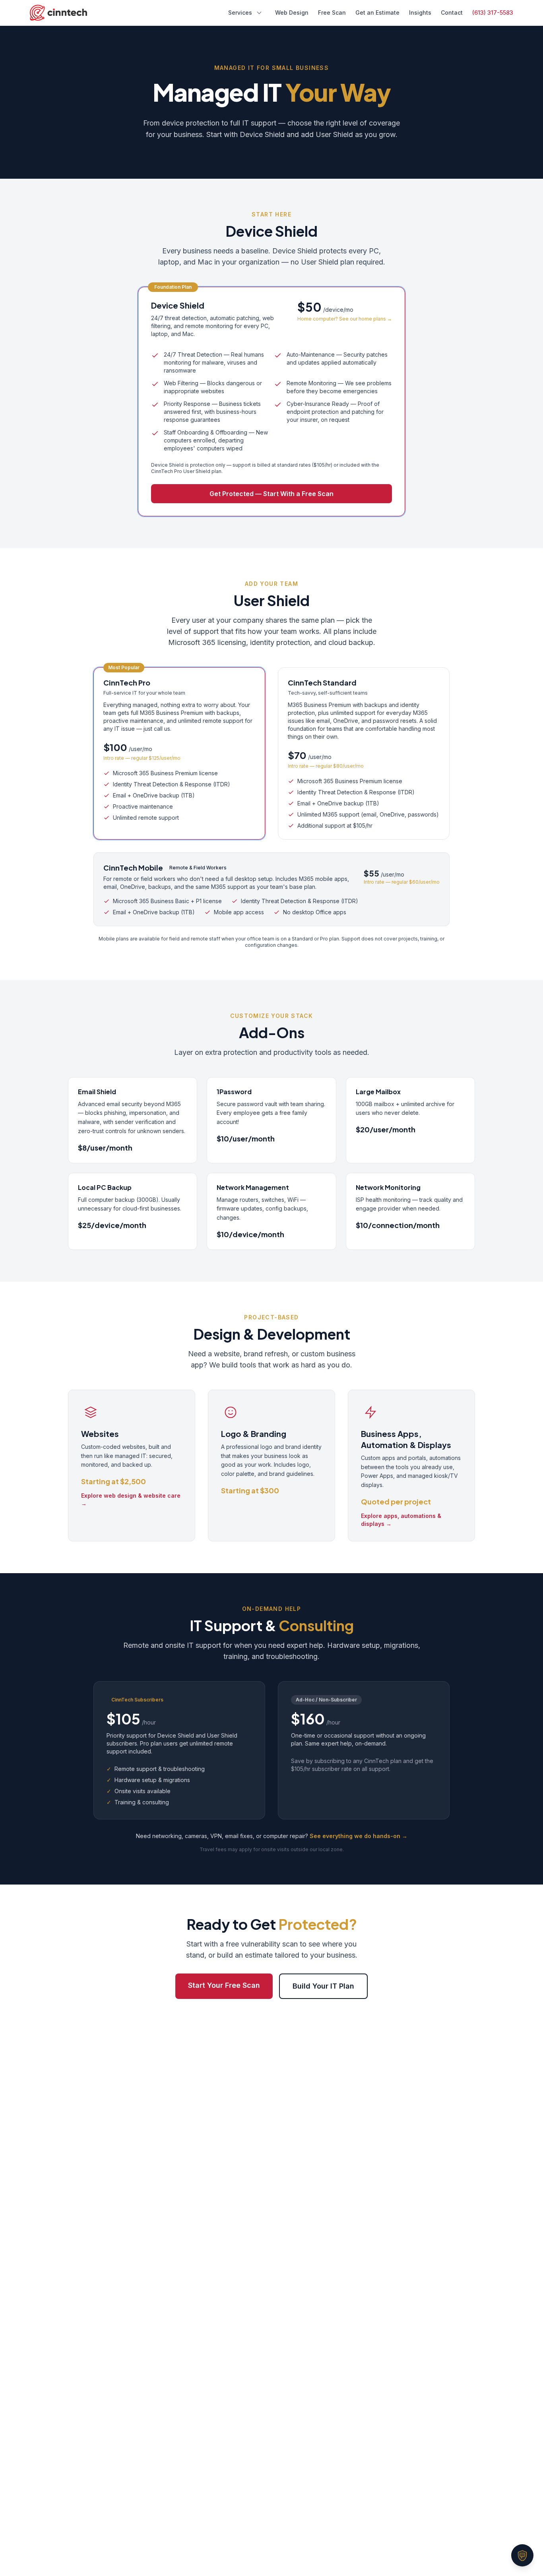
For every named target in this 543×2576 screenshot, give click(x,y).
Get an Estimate (377, 13)
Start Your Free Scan (224, 1985)
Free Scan (332, 13)
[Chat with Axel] (522, 2555)
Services (240, 13)
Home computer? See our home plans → (345, 319)
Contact (452, 13)
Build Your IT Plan (323, 1986)
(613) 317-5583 (493, 13)
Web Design (292, 13)
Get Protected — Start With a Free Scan (271, 494)
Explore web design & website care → (131, 1499)
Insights (420, 13)
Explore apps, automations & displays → (401, 1520)
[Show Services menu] (259, 13)
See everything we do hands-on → (359, 1836)
